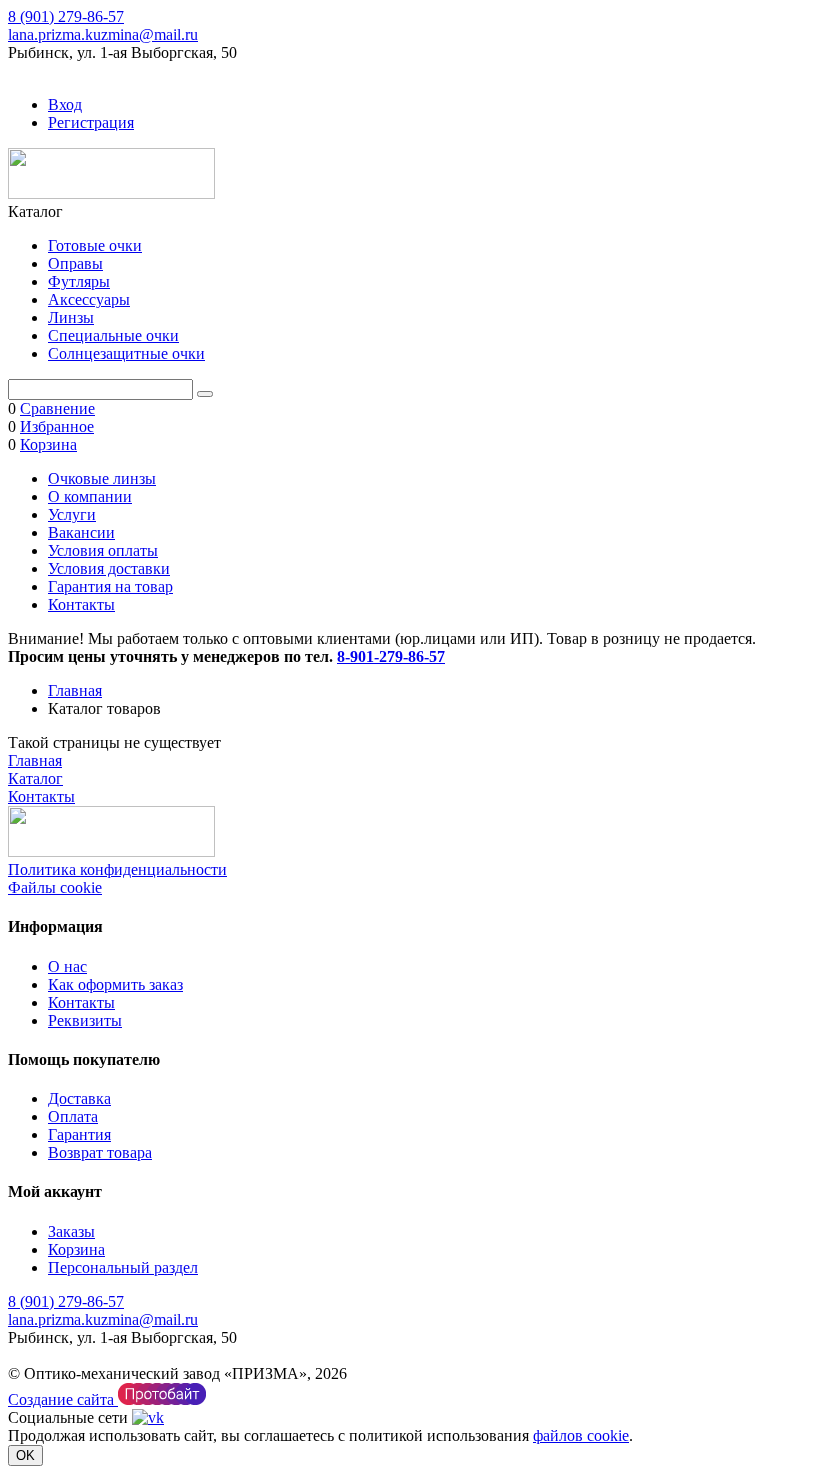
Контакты (81, 604)
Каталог (35, 778)
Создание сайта (63, 1399)
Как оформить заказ (115, 984)
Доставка (79, 1098)
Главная (75, 690)
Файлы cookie (55, 887)
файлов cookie (581, 1435)
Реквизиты (85, 1020)
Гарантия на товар (110, 586)
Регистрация (91, 122)
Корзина (76, 1249)
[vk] (148, 1417)
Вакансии (81, 532)
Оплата (73, 1116)
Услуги (72, 514)
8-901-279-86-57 (391, 656)
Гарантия (79, 1134)
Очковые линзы (102, 478)
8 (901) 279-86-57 (66, 16)
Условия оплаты (103, 550)
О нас (67, 966)
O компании (90, 496)
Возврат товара (100, 1152)
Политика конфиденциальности (117, 869)
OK (25, 1455)
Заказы (71, 1231)
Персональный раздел (123, 1267)
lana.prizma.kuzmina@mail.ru (103, 34)
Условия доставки (109, 568)
